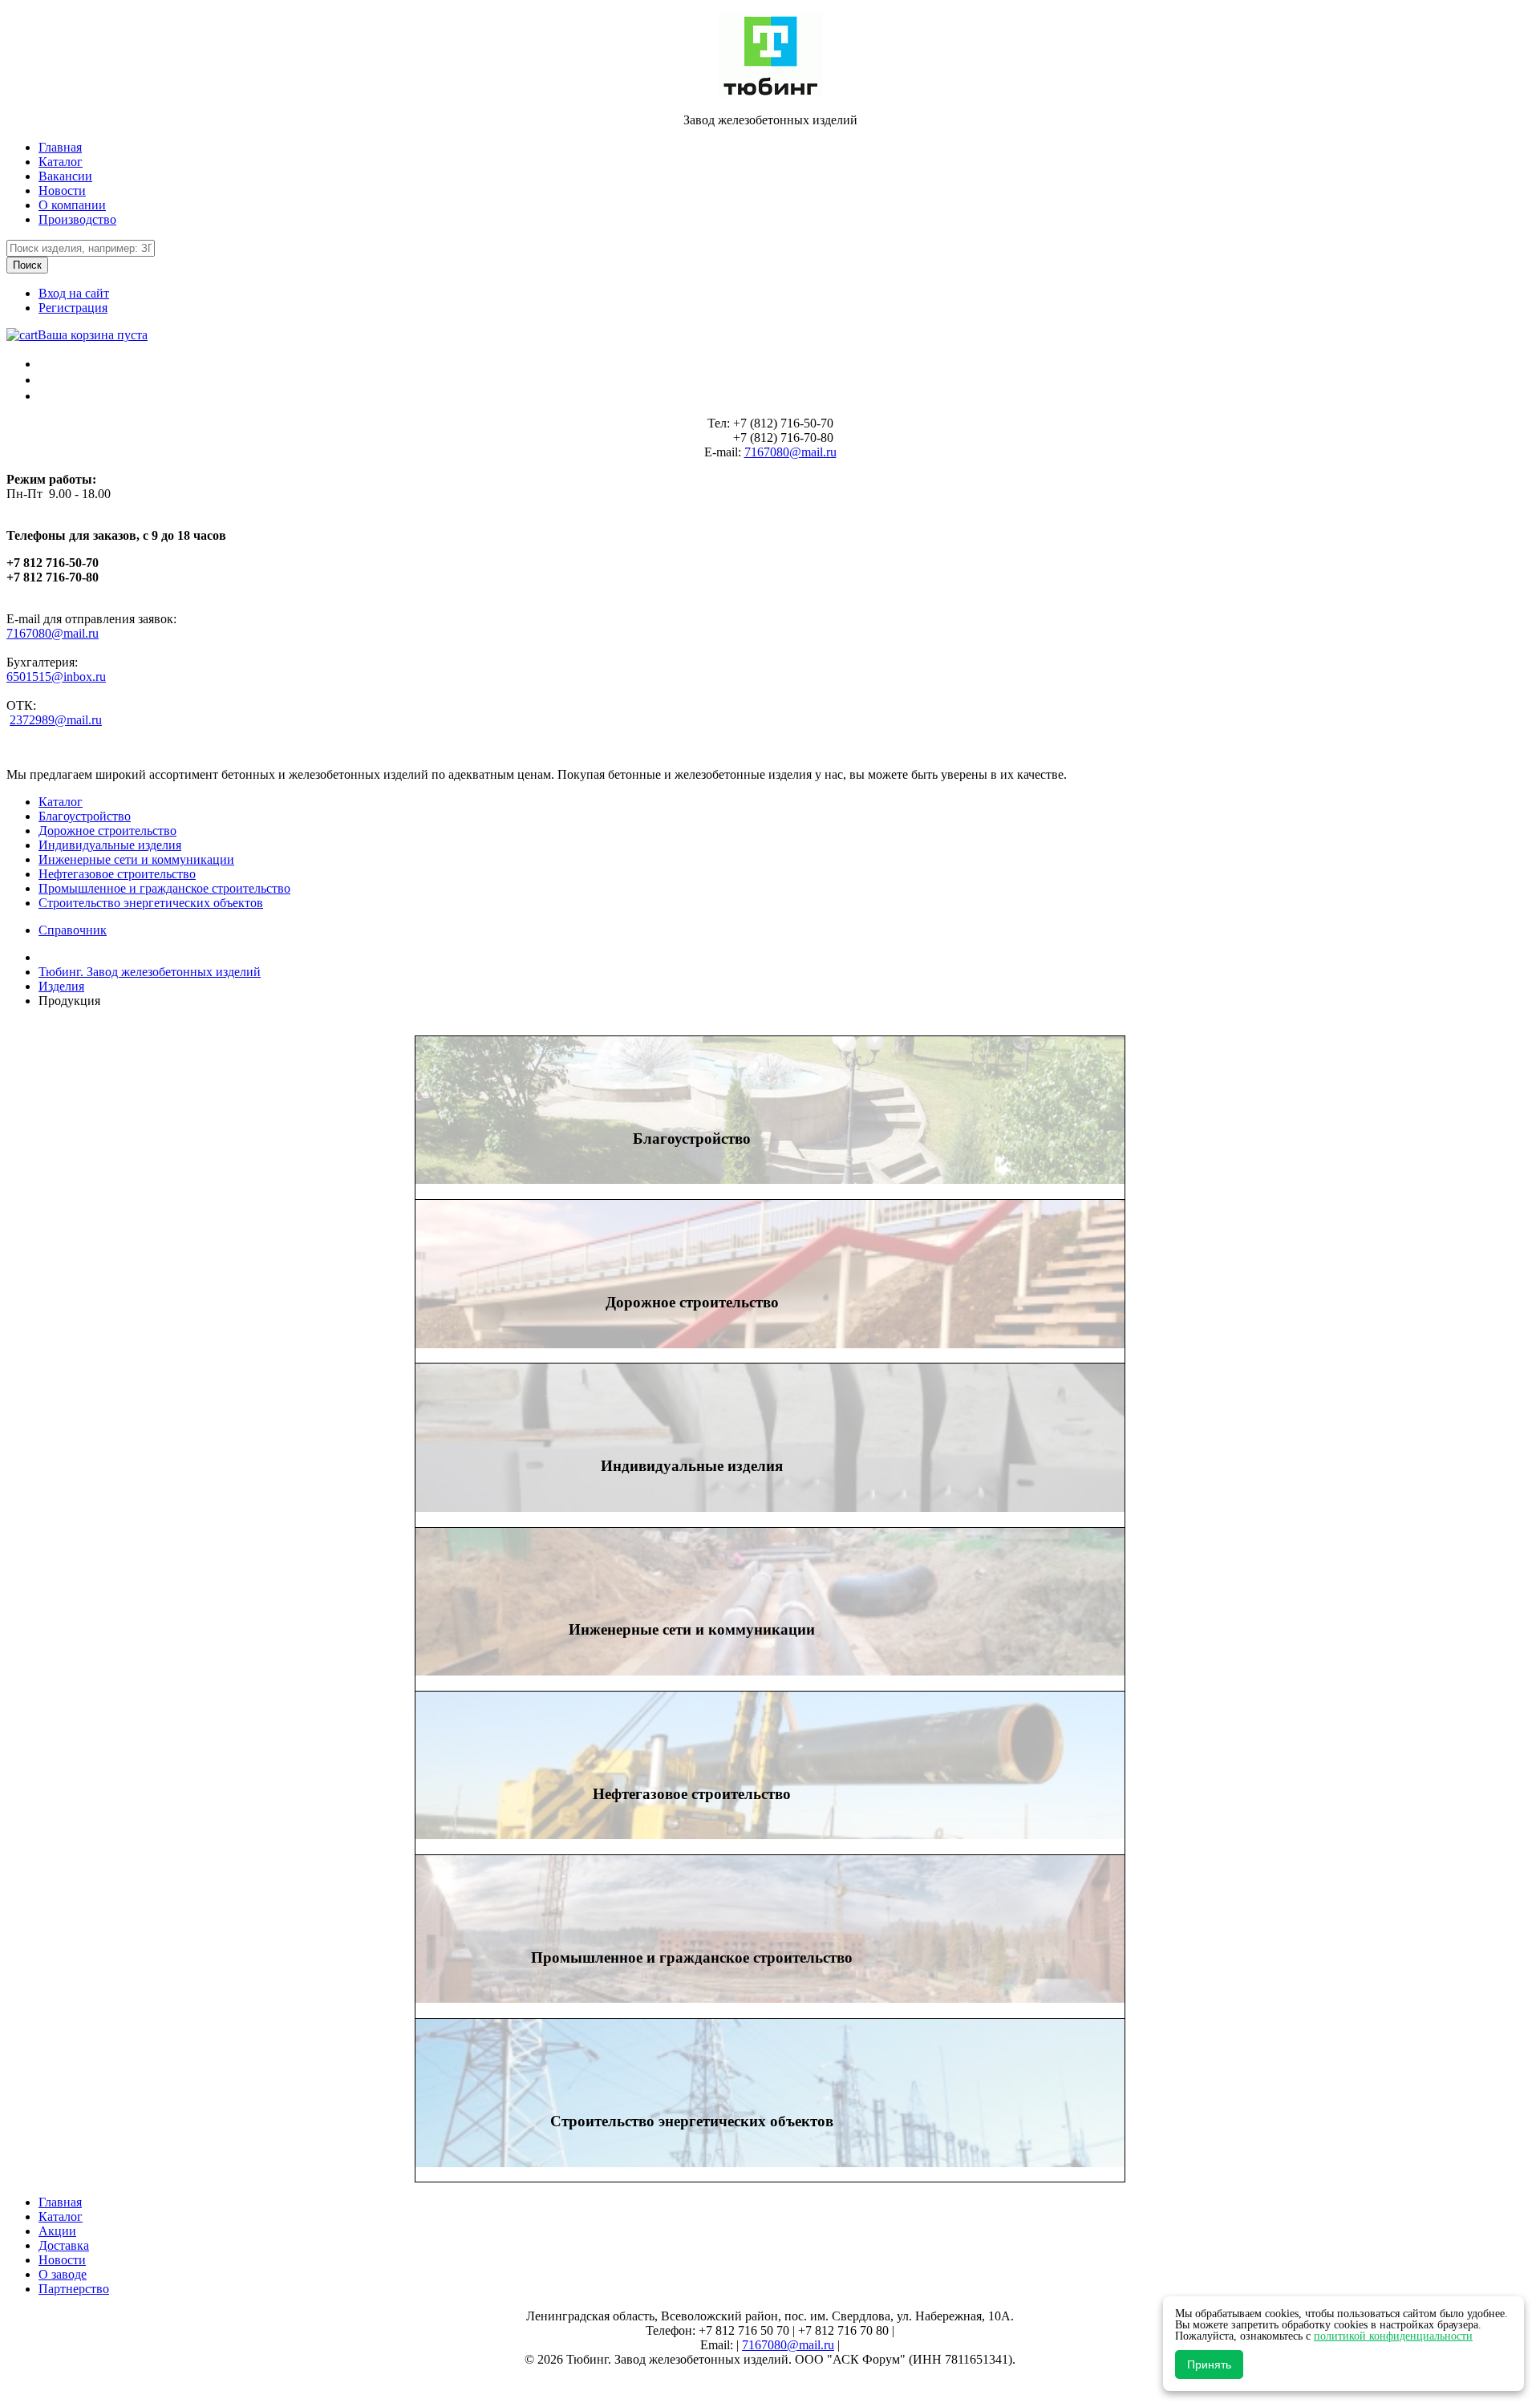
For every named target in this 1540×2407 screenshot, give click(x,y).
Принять (1209, 2364)
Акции (57, 2231)
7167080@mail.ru (790, 452)
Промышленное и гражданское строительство (164, 888)
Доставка (64, 2245)
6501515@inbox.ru (56, 677)
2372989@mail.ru (56, 720)
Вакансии (65, 176)
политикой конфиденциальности (1393, 2336)
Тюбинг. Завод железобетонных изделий (150, 972)
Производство (77, 219)
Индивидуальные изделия (110, 845)
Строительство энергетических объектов (151, 903)
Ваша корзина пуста (93, 335)
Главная (60, 147)
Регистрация (73, 308)
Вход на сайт (74, 293)
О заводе (63, 2274)
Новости (62, 190)
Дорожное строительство (107, 831)
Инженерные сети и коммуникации (136, 859)
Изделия (61, 986)
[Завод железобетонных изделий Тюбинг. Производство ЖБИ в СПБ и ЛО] (770, 93)
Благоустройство (85, 816)
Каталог (61, 162)
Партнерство (74, 2289)
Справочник (73, 930)
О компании (72, 205)
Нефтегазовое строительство (117, 874)
